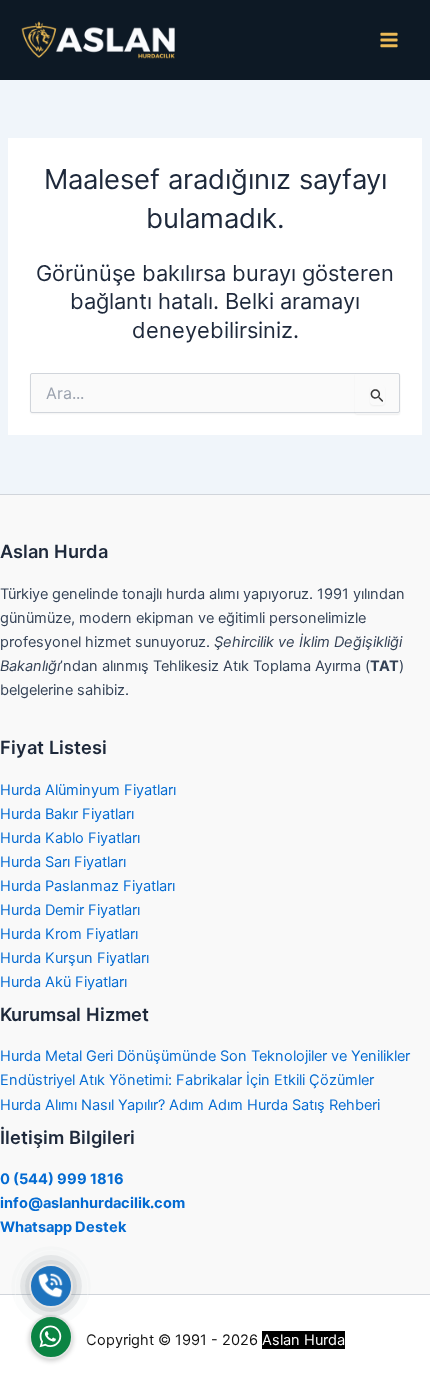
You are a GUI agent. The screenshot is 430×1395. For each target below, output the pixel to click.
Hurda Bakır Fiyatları (67, 814)
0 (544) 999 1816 (62, 1179)
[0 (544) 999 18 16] (51, 1286)
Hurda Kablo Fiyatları (70, 838)
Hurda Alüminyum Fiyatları (88, 790)
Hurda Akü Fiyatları (63, 982)
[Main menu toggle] (389, 40)
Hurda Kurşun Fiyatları (74, 958)
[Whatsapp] (51, 1337)
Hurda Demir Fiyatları (70, 910)
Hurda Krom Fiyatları (69, 934)
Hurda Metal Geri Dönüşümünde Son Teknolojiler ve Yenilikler (205, 1056)
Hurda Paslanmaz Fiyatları (87, 886)
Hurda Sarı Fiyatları (63, 862)
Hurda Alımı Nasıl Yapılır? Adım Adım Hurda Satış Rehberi (190, 1105)
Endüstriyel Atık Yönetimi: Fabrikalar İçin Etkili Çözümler (187, 1080)
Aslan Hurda (303, 1340)
